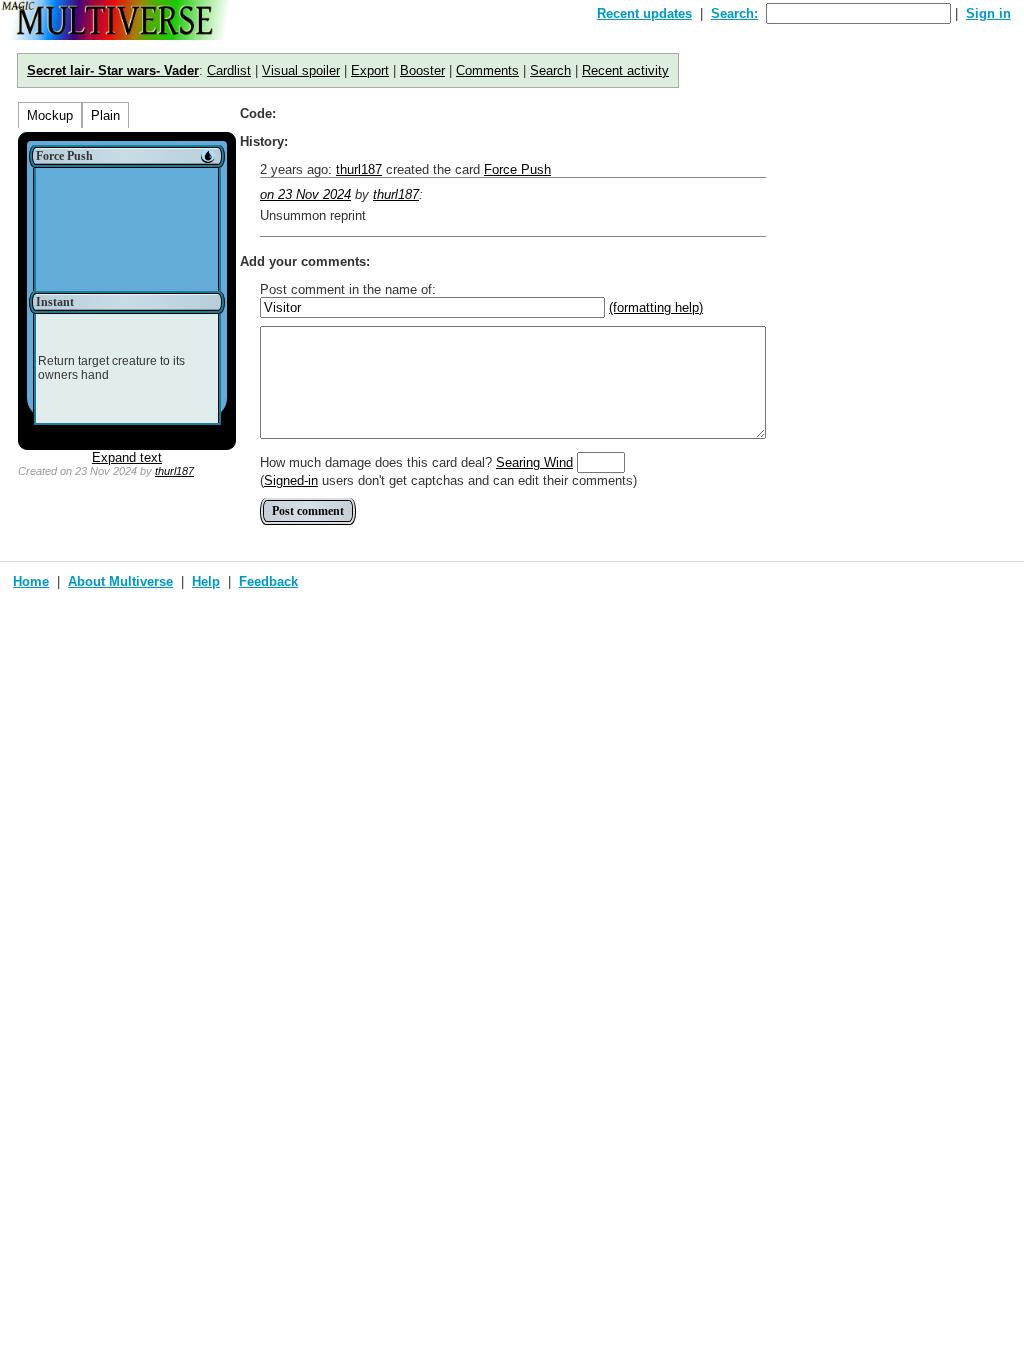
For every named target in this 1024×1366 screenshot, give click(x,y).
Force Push (517, 169)
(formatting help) (656, 307)
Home (31, 581)
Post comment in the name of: (348, 289)
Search (550, 70)
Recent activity (625, 70)
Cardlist (229, 70)
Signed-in (291, 480)
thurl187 (174, 471)
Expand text (127, 457)
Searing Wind (534, 462)
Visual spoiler (301, 70)
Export (370, 70)
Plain (105, 115)
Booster (422, 70)
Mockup (50, 115)
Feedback (268, 581)
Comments (487, 70)
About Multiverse (120, 581)
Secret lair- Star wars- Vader (113, 70)
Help (206, 581)
